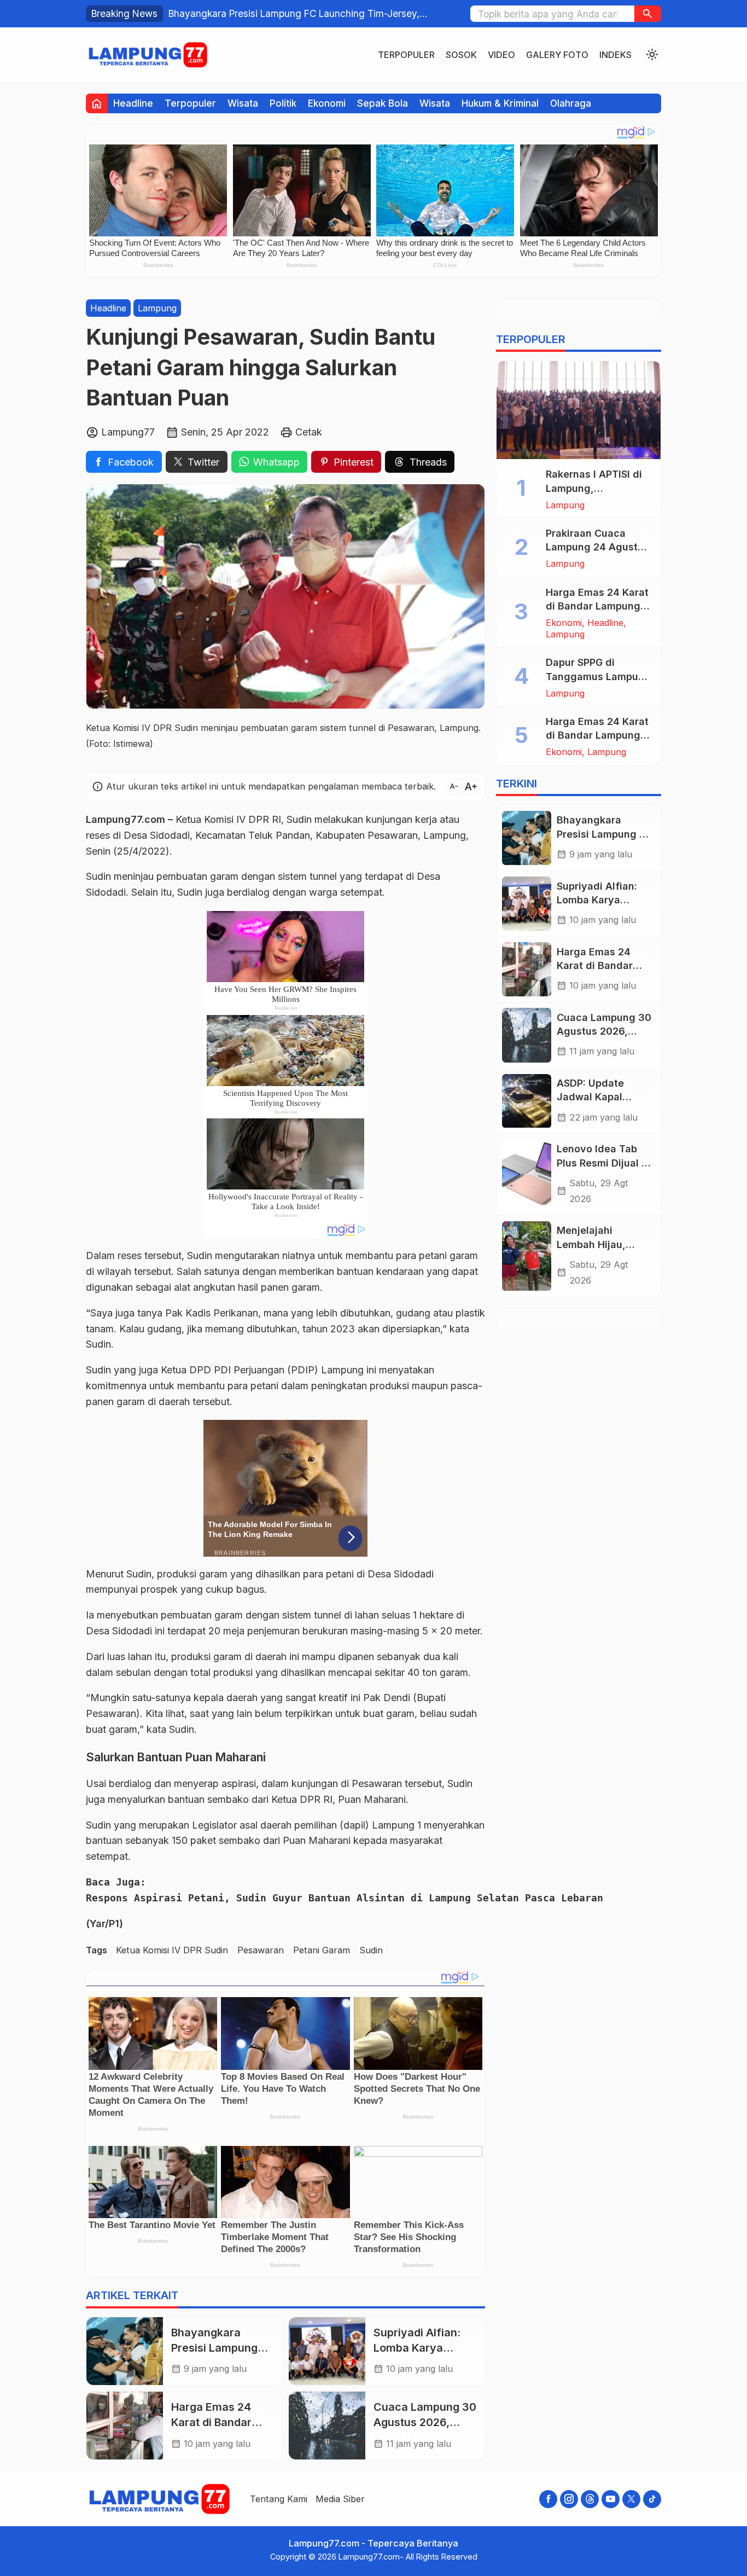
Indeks (615, 55)
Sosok (461, 55)
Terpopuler (406, 55)
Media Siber (340, 2499)
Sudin (371, 1951)
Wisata (243, 103)
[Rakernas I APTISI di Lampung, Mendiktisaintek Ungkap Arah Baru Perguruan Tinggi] (579, 410)
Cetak (309, 432)
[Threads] (590, 2499)
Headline (133, 103)
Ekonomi (327, 103)
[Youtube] (611, 2499)
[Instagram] (569, 2499)
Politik (283, 103)
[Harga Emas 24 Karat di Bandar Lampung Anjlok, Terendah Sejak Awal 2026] (125, 2426)
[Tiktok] (652, 2499)
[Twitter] (631, 2499)
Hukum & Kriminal (500, 103)
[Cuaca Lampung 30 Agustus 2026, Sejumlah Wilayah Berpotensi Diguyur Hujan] (327, 2426)
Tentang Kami (279, 2499)
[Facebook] (548, 2499)
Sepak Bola (383, 103)
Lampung (157, 308)
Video (501, 55)
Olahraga (571, 103)
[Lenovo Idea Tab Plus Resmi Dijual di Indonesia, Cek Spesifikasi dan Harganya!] (527, 1175)
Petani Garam (322, 1951)
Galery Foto (557, 55)
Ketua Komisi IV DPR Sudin (172, 1951)
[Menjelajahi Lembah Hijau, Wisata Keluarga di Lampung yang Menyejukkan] (527, 1256)
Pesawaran (261, 1951)
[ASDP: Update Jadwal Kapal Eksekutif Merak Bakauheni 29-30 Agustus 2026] (527, 1101)
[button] (648, 14)
